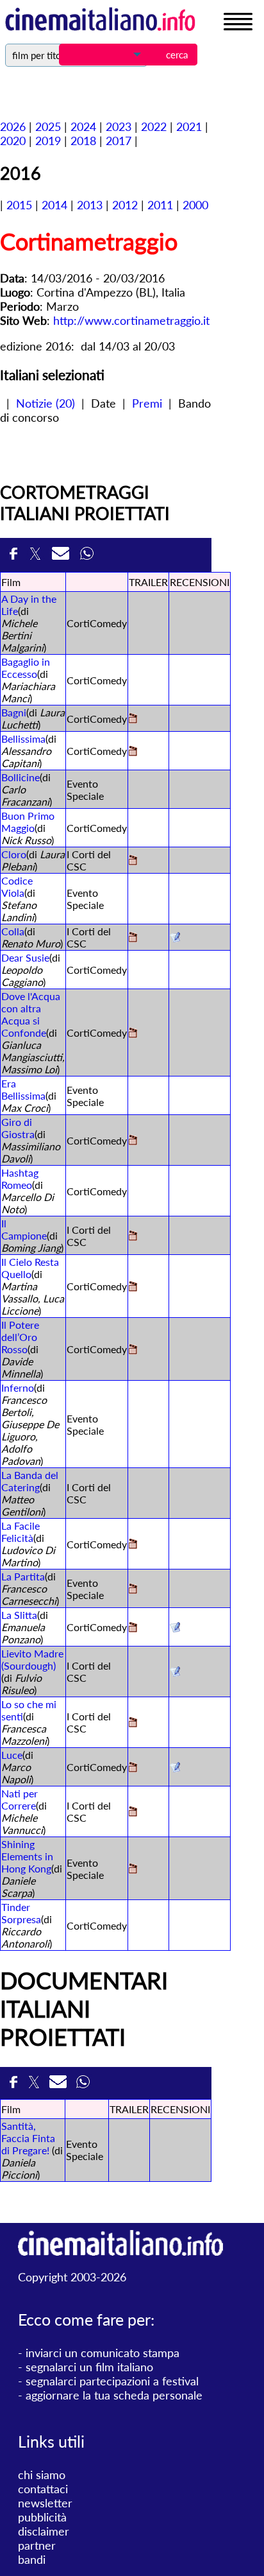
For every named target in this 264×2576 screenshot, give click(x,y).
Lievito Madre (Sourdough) (32, 1659)
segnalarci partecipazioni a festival (112, 2381)
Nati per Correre (20, 1799)
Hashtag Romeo (20, 1179)
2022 (154, 126)
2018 (83, 141)
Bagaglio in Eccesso (26, 668)
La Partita (23, 1576)
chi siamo (42, 2475)
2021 (189, 126)
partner (37, 2545)
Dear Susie (25, 957)
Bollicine (21, 777)
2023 (119, 126)
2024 (83, 126)
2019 (48, 141)
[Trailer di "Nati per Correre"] (133, 1812)
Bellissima (23, 739)
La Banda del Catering (30, 1481)
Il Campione (24, 1229)
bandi (32, 2559)
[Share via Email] (63, 555)
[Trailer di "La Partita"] (133, 1590)
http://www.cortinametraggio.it (131, 320)
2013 (90, 205)
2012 (125, 205)
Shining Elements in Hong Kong (27, 1856)
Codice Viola (17, 886)
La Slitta (19, 1615)
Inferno (18, 1387)
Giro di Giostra (18, 1128)
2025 (48, 126)
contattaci (43, 2489)
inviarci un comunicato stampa (103, 2353)
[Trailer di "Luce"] (133, 1768)
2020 (13, 141)
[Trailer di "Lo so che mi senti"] (133, 1723)
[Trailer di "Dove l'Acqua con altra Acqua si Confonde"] (133, 1034)
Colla (13, 931)
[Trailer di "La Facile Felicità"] (133, 1545)
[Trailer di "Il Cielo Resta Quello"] (133, 1287)
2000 (195, 205)
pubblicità (42, 2517)
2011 (160, 205)
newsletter (45, 2503)
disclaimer (44, 2531)
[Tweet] (37, 555)
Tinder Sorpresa (21, 1913)
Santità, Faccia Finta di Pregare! (28, 2138)
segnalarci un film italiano (89, 2367)
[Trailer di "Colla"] (133, 938)
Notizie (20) (45, 403)
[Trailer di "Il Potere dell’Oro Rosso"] (133, 1350)
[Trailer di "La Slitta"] (133, 1628)
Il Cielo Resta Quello (30, 1268)
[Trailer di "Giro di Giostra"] (133, 1141)
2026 (13, 126)
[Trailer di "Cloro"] (133, 861)
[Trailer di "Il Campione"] (133, 1237)
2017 (119, 141)
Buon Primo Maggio (28, 822)
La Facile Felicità (21, 1532)
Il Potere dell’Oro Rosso (20, 1337)
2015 (19, 205)
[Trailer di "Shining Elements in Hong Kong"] (133, 1870)
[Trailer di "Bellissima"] (133, 752)
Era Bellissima (23, 1089)
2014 (54, 205)
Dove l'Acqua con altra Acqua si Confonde (31, 1014)
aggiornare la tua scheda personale (114, 2395)
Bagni (14, 712)
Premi (147, 403)
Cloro (14, 854)
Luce (12, 1755)
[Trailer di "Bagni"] (133, 719)
